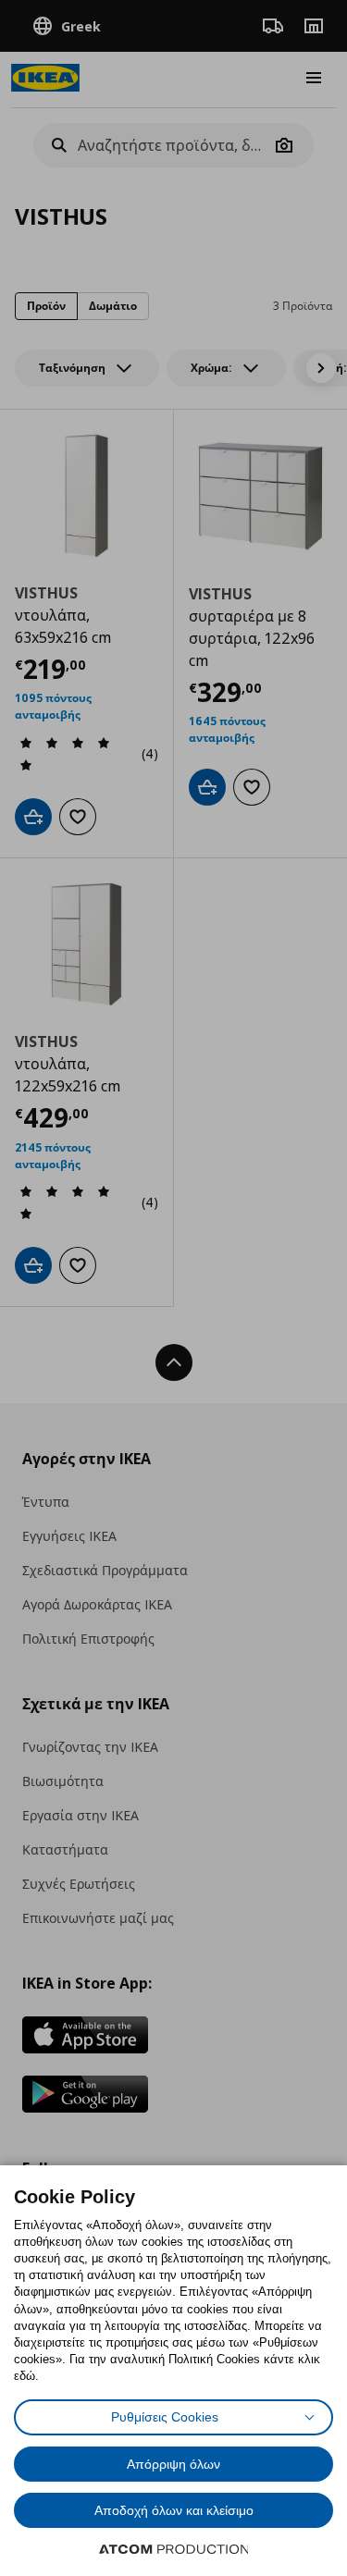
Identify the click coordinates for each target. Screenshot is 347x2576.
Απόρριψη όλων (173, 2464)
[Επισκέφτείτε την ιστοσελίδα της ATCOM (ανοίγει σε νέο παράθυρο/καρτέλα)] (174, 2549)
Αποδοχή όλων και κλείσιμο (174, 2510)
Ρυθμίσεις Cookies (165, 2417)
